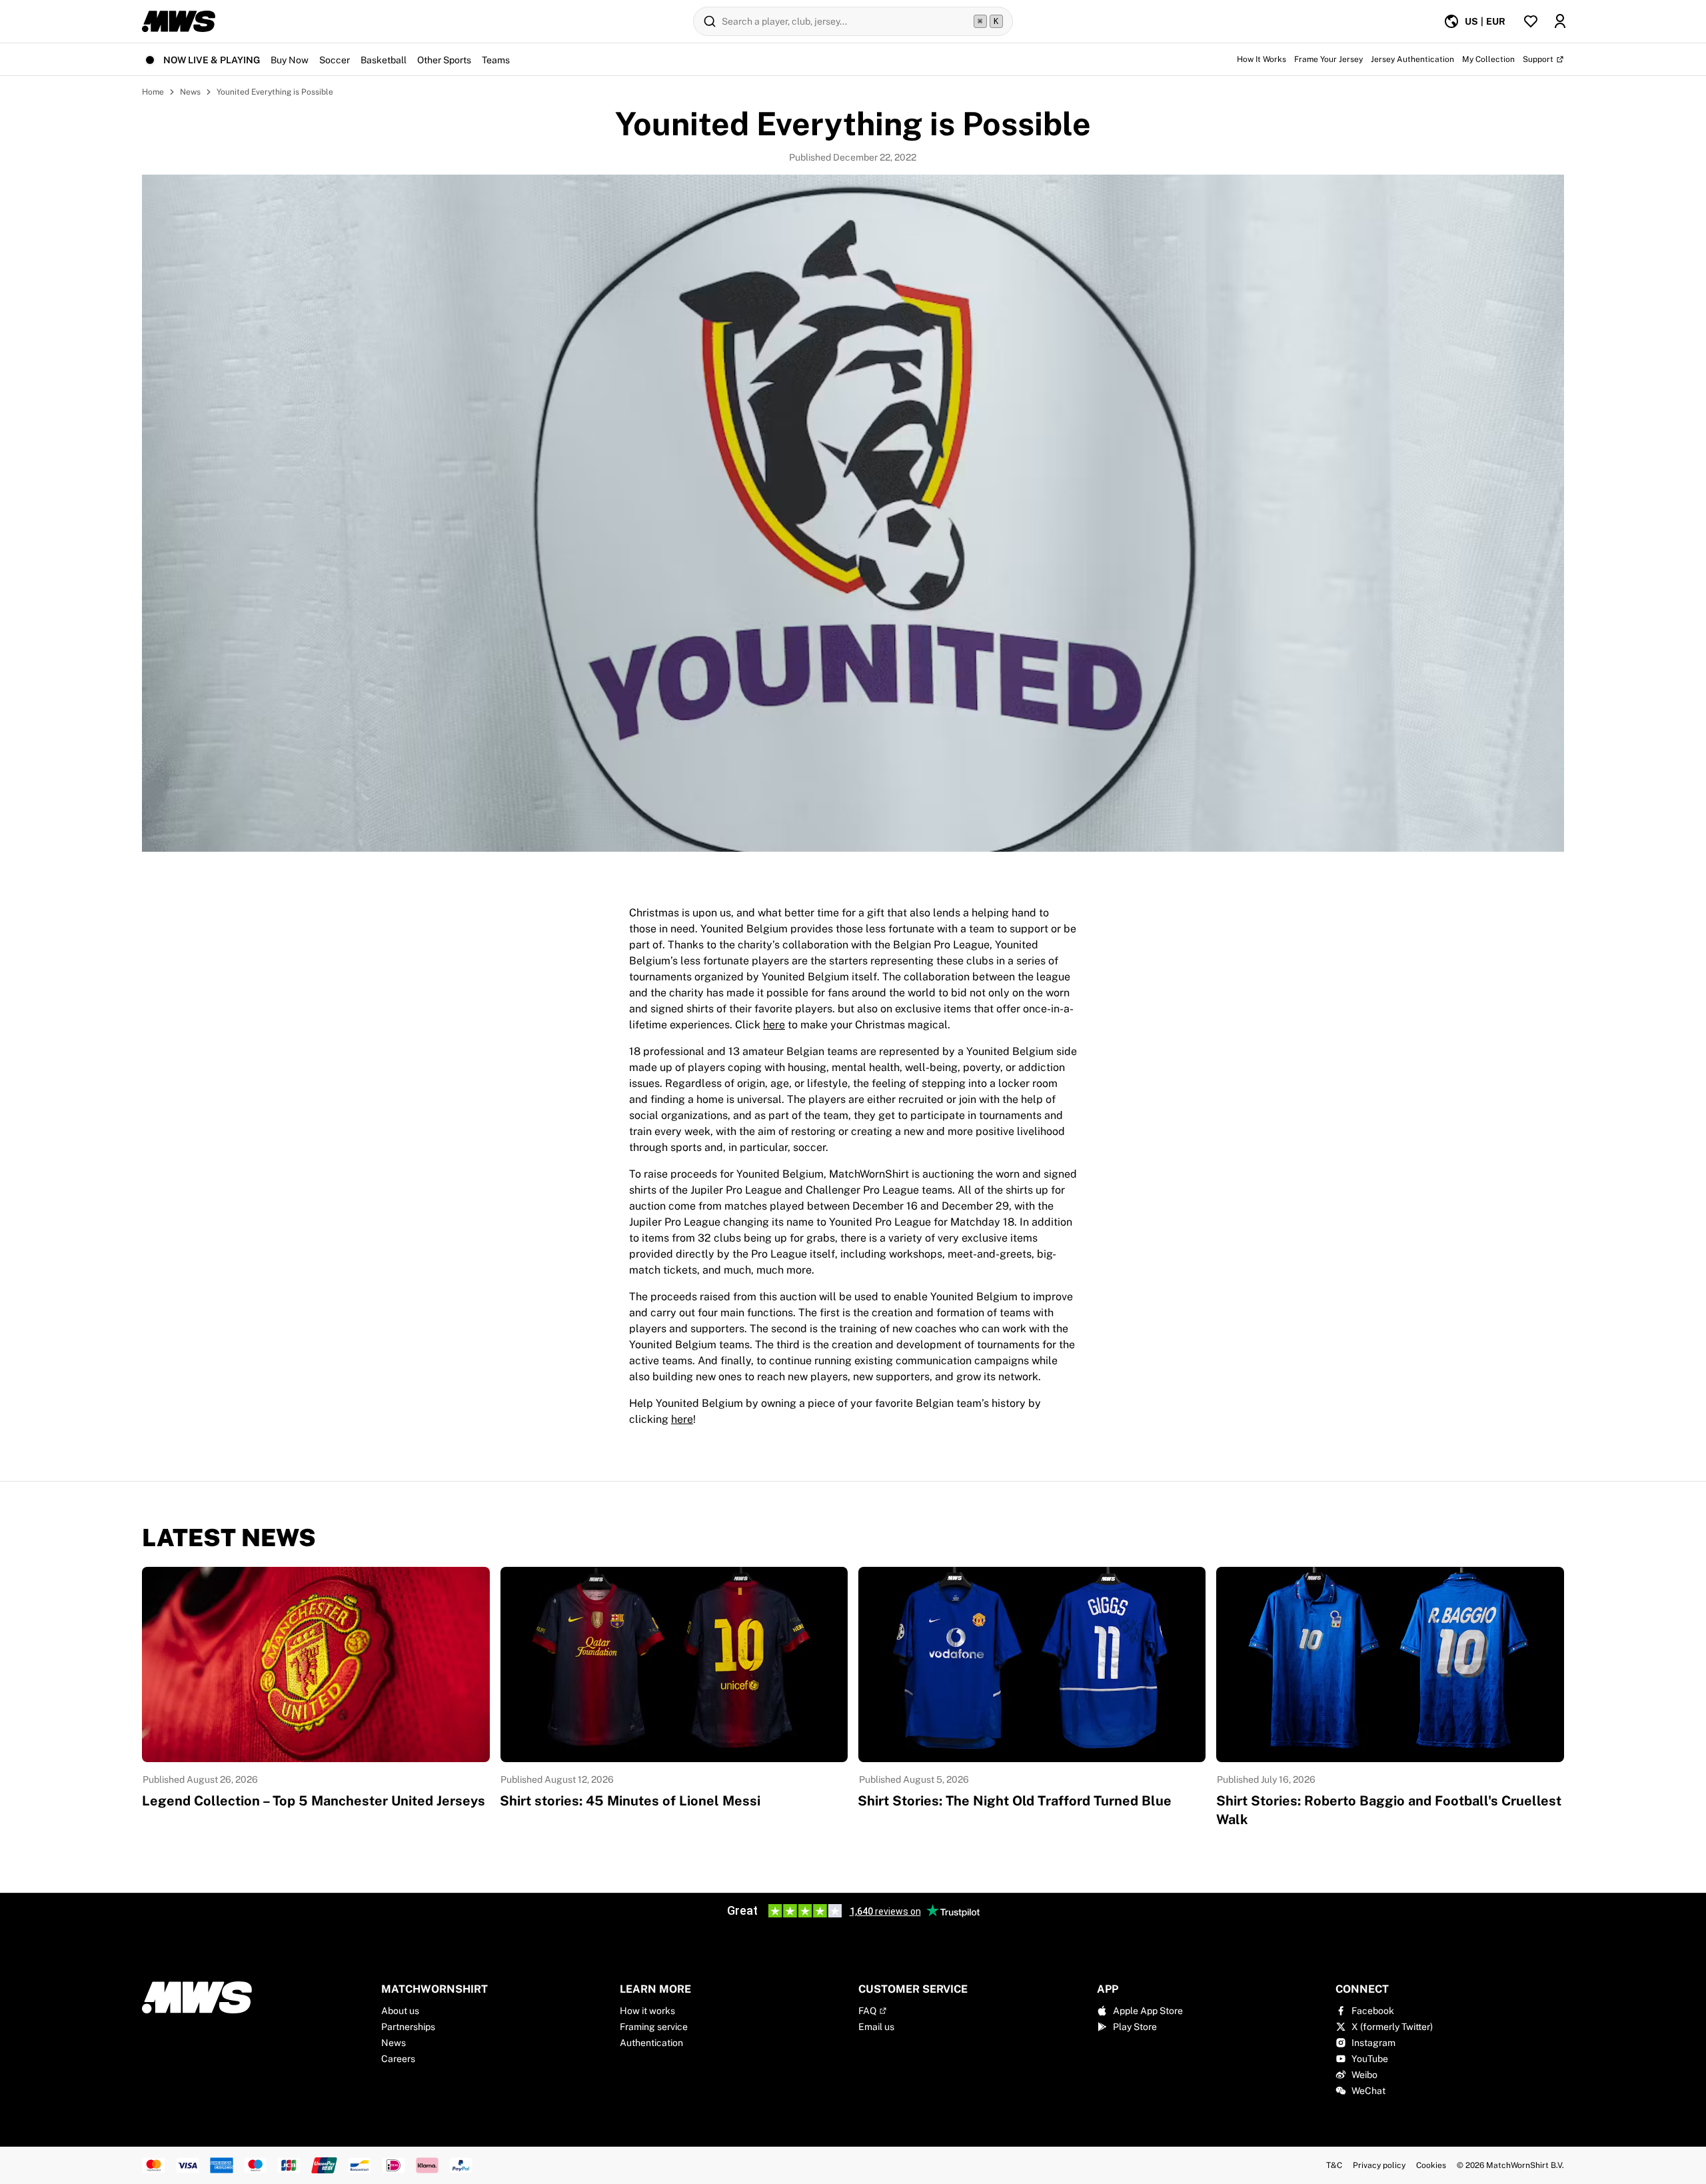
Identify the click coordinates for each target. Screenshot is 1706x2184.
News (190, 92)
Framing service (654, 2027)
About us (400, 2011)
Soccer (335, 60)
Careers (398, 2059)
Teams (496, 60)
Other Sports (444, 60)
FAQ (867, 2011)
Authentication (651, 2043)
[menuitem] (1474, 21)
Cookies (1431, 2165)
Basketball (384, 60)
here (774, 1025)
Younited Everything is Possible (275, 92)
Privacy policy (1379, 2165)
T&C (1334, 2165)
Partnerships (408, 2027)
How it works (647, 2011)
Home (153, 92)
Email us (876, 2027)
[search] (853, 21)
